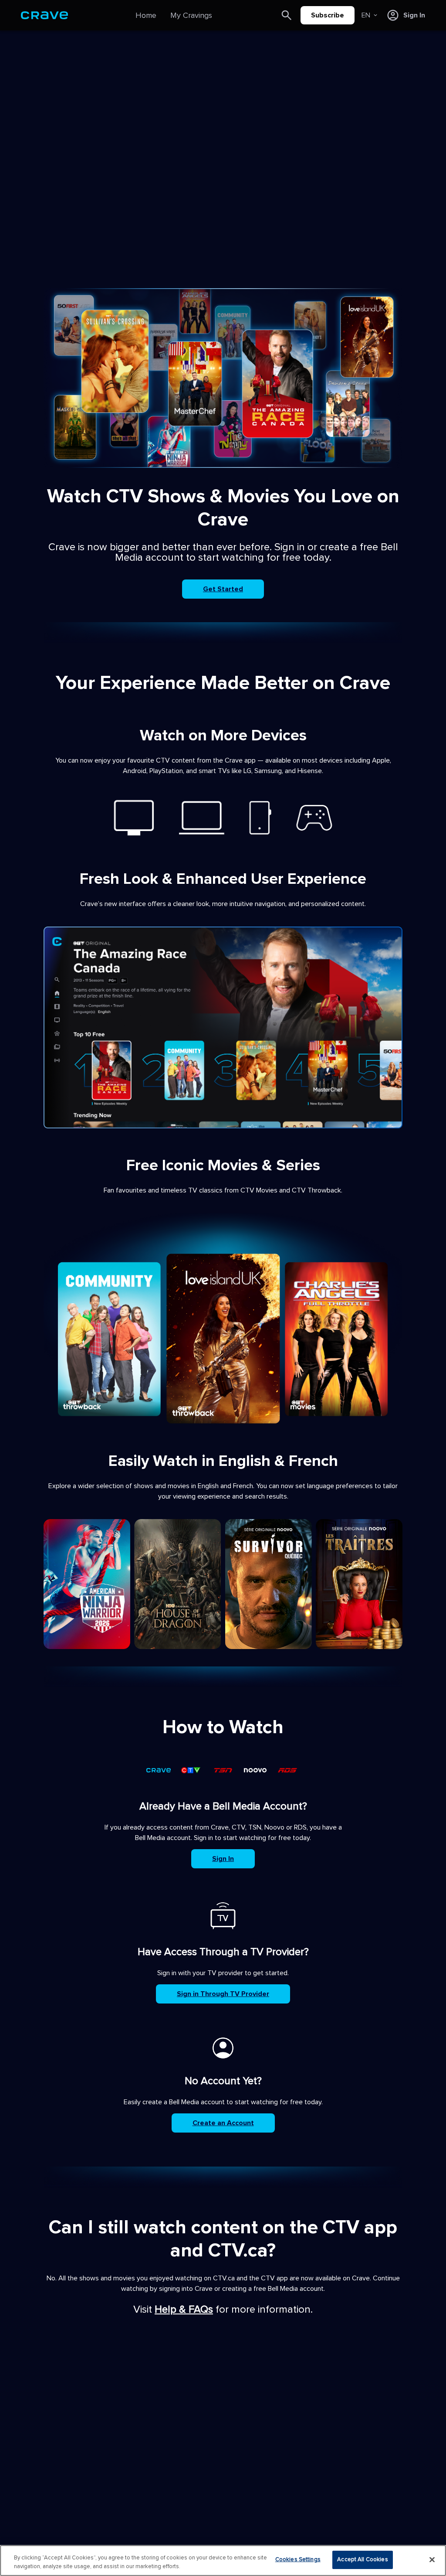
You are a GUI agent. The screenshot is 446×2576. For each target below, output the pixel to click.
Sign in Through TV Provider (223, 1994)
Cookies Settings (298, 2559)
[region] (223, 2561)
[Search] (287, 15)
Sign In (223, 1859)
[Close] (432, 2559)
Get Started (223, 589)
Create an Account (223, 2123)
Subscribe (328, 15)
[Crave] (44, 15)
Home (146, 15)
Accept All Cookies (362, 2559)
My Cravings (191, 15)
